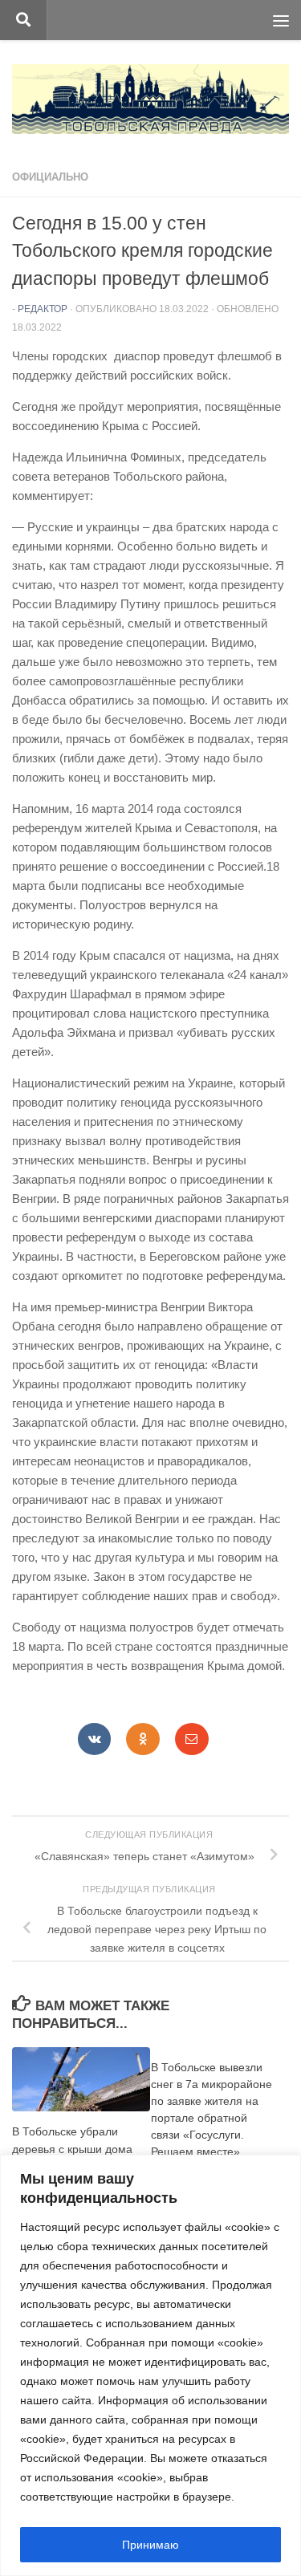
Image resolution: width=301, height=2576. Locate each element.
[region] (150, 2365)
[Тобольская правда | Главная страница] (150, 99)
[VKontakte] (95, 1739)
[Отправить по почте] (192, 1739)
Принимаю (150, 2545)
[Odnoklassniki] (143, 1739)
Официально (50, 177)
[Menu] (281, 20)
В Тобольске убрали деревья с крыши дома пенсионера (72, 2148)
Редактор (43, 309)
